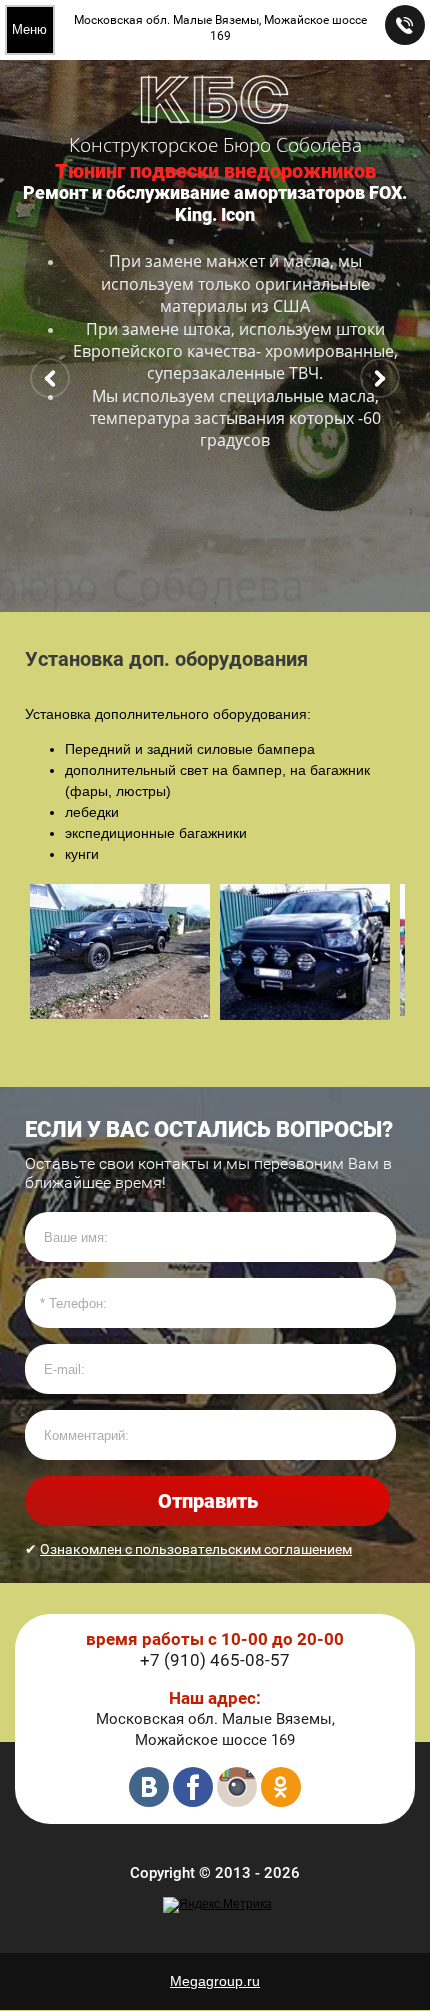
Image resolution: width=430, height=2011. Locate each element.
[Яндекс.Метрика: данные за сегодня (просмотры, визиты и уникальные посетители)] (217, 1905)
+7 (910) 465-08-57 (215, 1660)
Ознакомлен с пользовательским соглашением (196, 1549)
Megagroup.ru (215, 1981)
